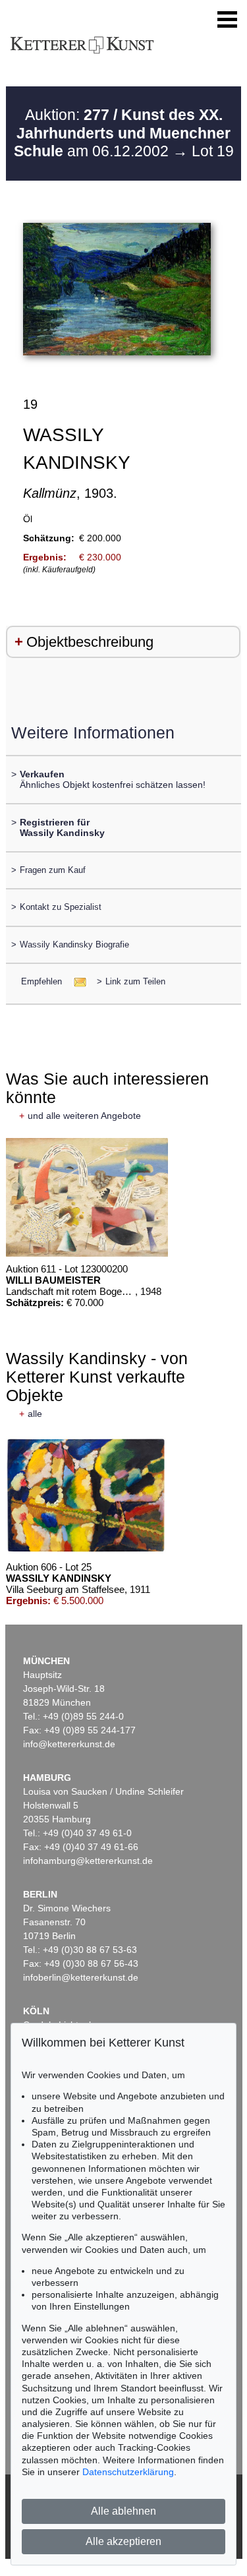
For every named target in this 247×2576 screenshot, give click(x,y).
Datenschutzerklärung (128, 2472)
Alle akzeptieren (123, 2541)
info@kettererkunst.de (69, 1744)
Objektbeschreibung (90, 642)
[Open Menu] (227, 20)
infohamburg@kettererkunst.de (88, 1861)
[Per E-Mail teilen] (76, 981)
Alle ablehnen (123, 2511)
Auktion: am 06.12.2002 (123, 133)
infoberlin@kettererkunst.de (81, 1977)
